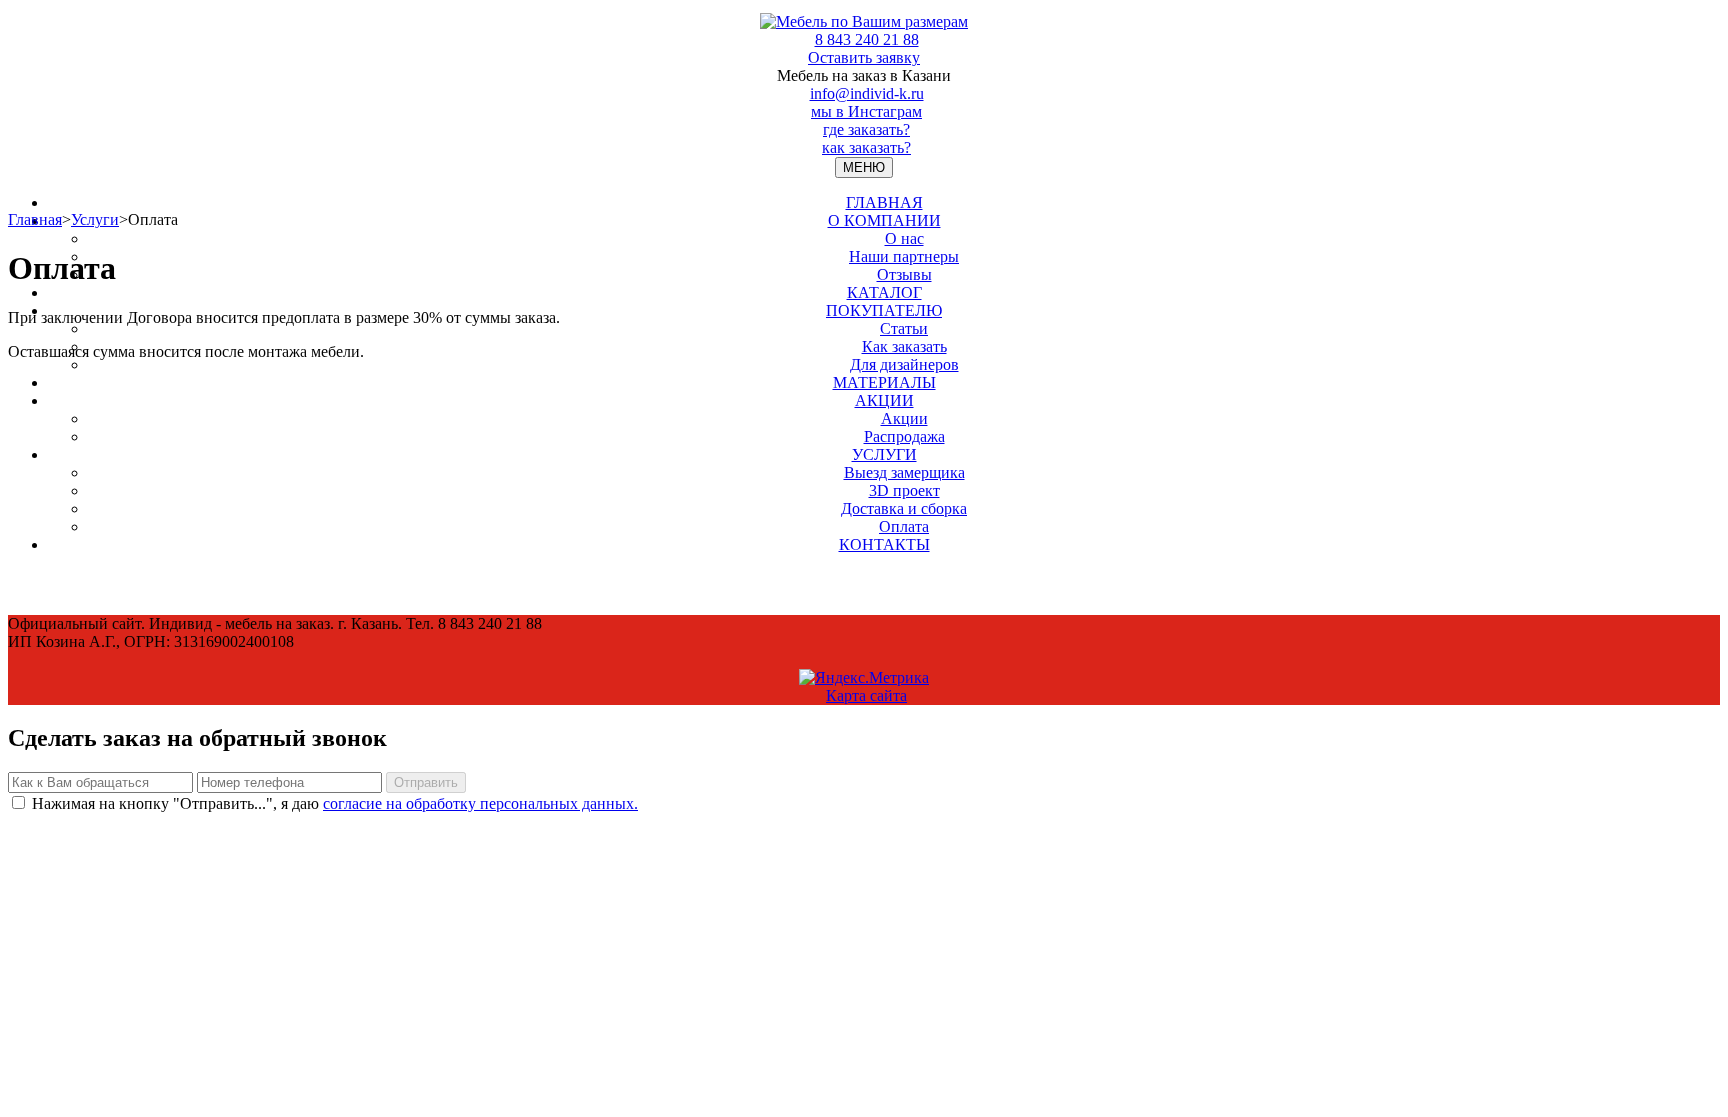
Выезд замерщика (904, 472)
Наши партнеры (904, 256)
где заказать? (866, 129)
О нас (904, 238)
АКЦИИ (884, 400)
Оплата (904, 526)
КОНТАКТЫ (884, 544)
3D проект (904, 490)
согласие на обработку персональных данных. (480, 803)
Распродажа (904, 436)
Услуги (95, 219)
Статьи (904, 328)
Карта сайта (866, 695)
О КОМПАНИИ (884, 220)
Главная (35, 219)
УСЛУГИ (884, 454)
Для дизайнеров (904, 364)
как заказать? (866, 147)
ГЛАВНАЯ (884, 202)
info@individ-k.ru (867, 93)
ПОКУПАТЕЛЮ (884, 310)
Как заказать (904, 346)
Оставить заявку (864, 57)
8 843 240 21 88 (867, 39)
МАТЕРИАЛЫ (884, 382)
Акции (904, 418)
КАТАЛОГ (884, 292)
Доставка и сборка (904, 508)
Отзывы (904, 274)
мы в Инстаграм (866, 111)
